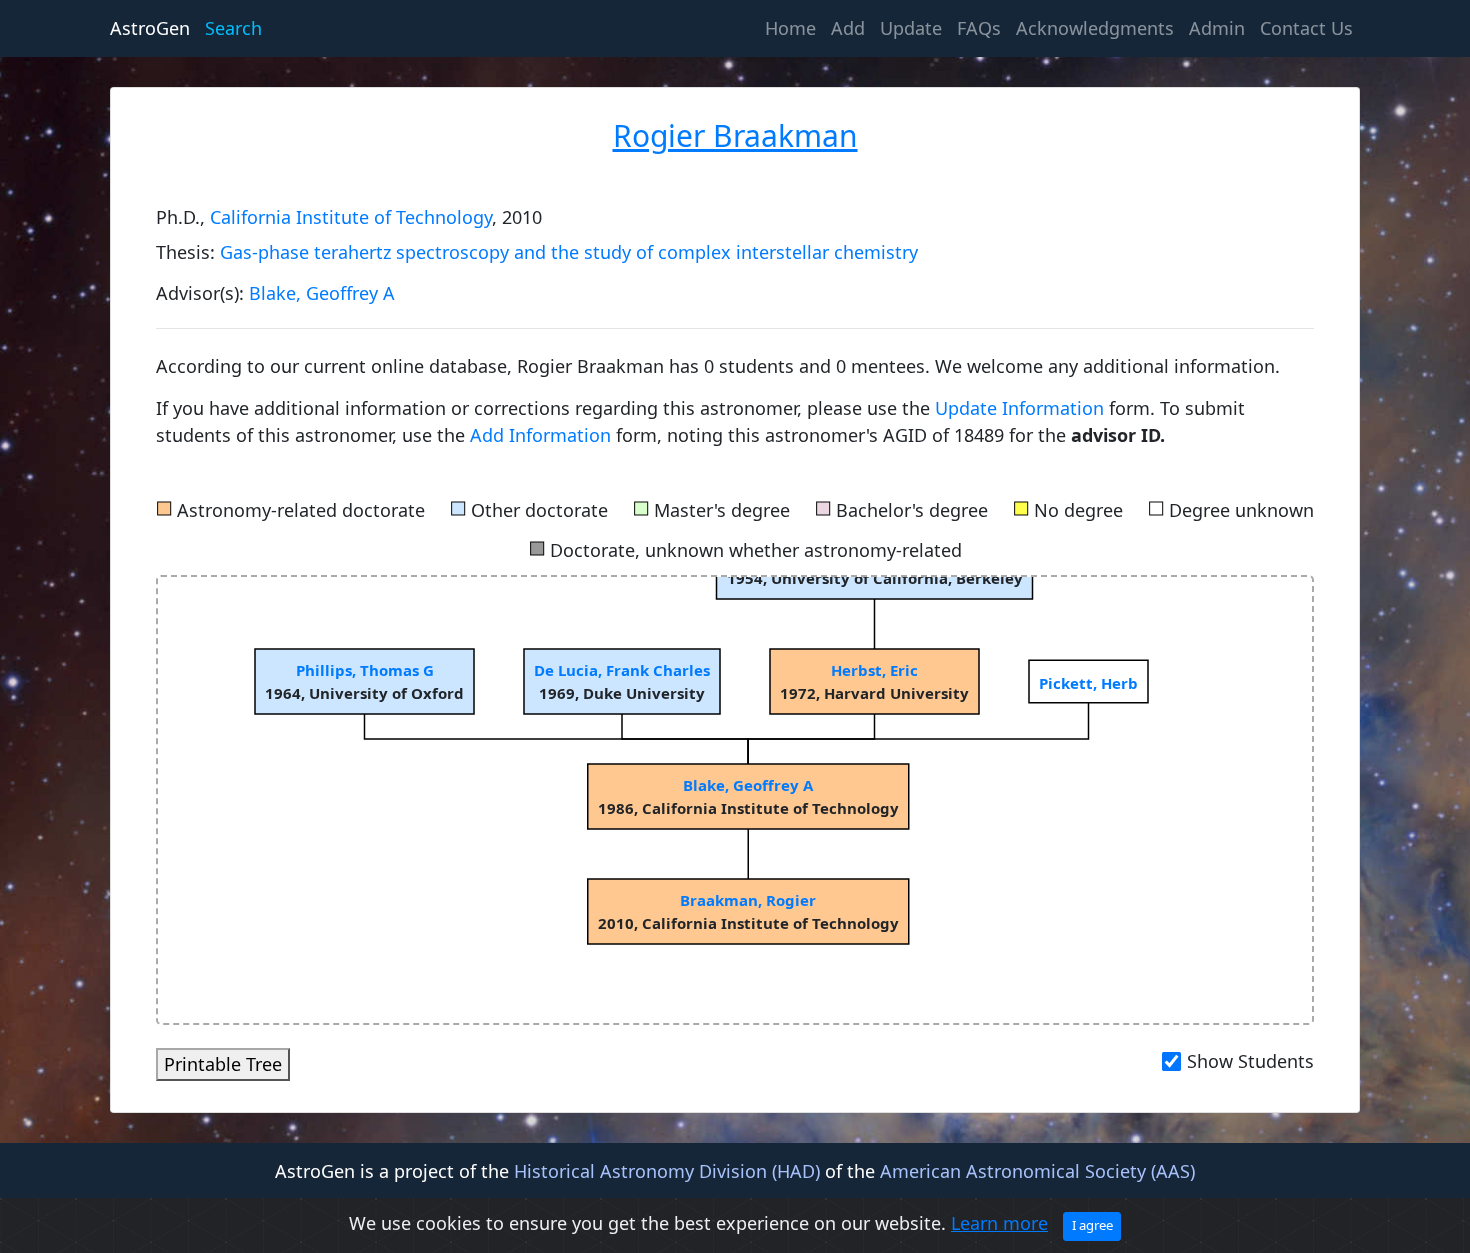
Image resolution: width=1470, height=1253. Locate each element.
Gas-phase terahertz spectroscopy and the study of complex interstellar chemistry (569, 252)
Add (848, 28)
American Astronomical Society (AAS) (1037, 1171)
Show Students (1250, 1061)
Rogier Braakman (735, 135)
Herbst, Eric (874, 670)
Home (794, 27)
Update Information (1022, 408)
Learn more (999, 1223)
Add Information (540, 435)
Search (233, 28)
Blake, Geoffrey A (322, 293)
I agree (1092, 1225)
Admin (1217, 28)
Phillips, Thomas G (364, 670)
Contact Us (1306, 28)
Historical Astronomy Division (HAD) (667, 1171)
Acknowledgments (1095, 28)
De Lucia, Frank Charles (622, 670)
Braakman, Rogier (748, 900)
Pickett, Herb (1088, 683)
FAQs (979, 28)
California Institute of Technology (351, 217)
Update (911, 28)
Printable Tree (223, 1064)
